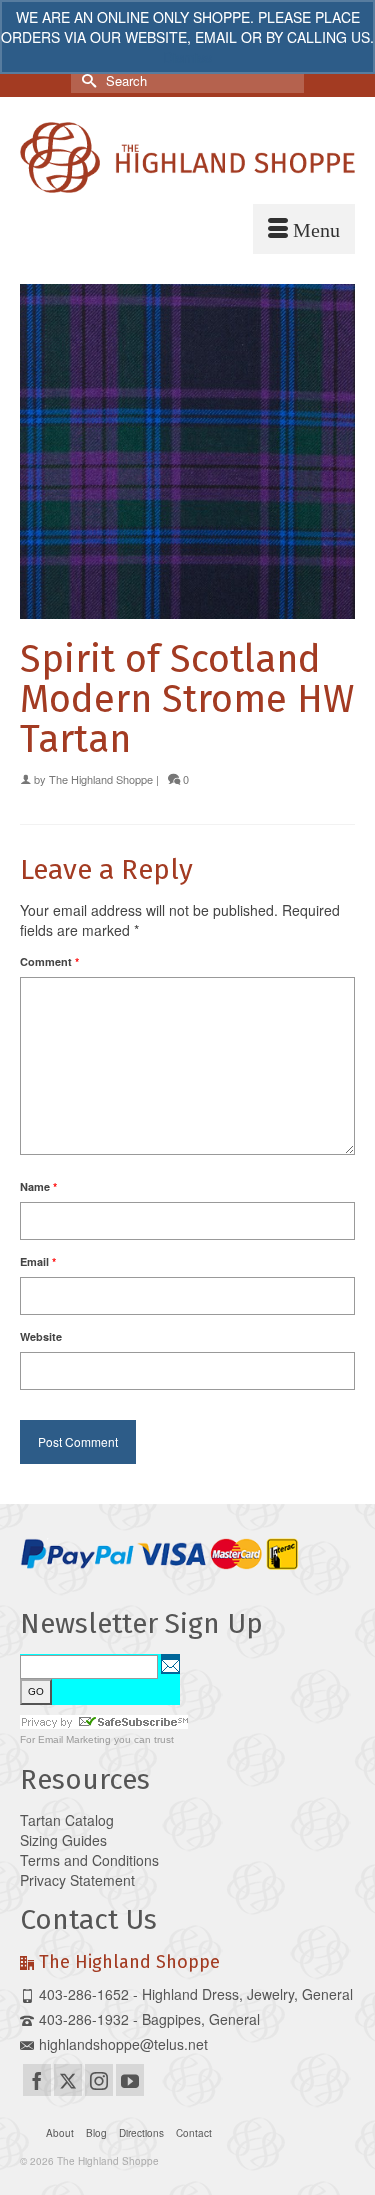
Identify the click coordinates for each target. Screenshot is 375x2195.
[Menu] (304, 229)
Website (41, 1336)
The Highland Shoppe (101, 779)
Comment (49, 961)
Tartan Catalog (67, 1820)
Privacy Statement (77, 1880)
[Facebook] (37, 2080)
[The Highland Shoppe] (187, 157)
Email (38, 1261)
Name (38, 1186)
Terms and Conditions (89, 1860)
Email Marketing (74, 1739)
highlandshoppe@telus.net (123, 2044)
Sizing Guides (63, 1840)
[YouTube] (130, 2080)
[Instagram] (99, 2080)
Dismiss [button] (187, 57)
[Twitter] (68, 2080)
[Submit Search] (86, 80)
